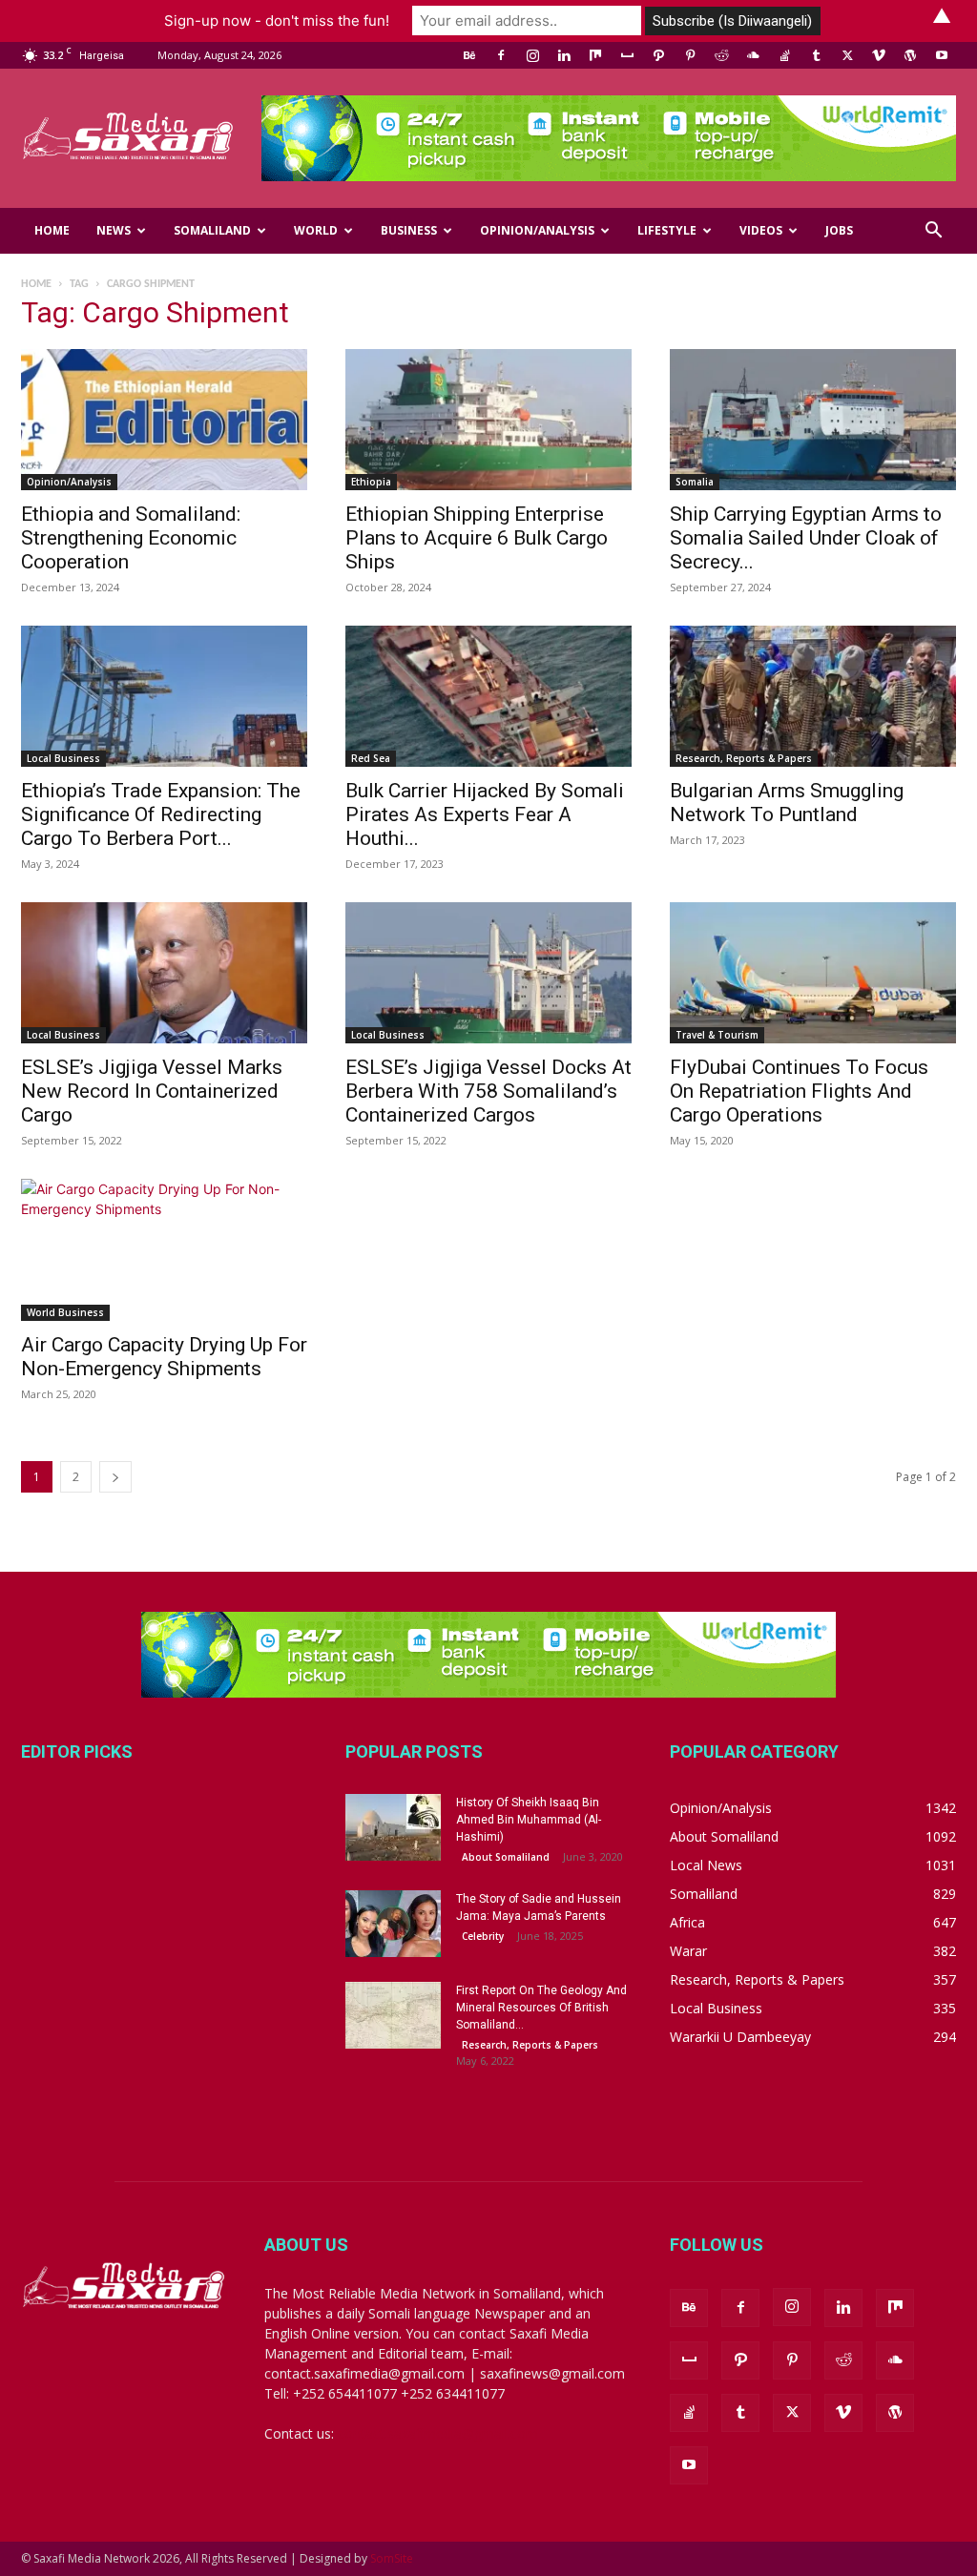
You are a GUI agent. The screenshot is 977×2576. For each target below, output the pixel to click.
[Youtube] (942, 55)
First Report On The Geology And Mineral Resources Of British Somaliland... (541, 2008)
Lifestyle (667, 230)
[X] (847, 55)
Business (409, 230)
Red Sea (371, 758)
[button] (933, 232)
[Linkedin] (564, 55)
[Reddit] (721, 55)
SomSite (392, 2558)
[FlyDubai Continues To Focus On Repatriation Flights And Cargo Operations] (813, 973)
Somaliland (212, 230)
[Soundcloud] (753, 55)
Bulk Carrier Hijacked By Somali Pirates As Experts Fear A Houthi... (485, 814)
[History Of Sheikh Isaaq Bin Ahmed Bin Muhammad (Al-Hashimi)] (393, 1827)
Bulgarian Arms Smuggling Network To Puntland (787, 803)
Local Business (63, 758)
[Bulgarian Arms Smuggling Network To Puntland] (813, 696)
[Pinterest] (690, 55)
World (316, 230)
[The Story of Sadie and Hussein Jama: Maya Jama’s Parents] (393, 1924)
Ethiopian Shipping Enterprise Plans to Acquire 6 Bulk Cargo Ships (477, 538)
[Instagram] (532, 55)
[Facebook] (501, 55)
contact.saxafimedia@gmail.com (438, 2433)
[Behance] (469, 55)
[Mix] (595, 55)
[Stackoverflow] (784, 55)
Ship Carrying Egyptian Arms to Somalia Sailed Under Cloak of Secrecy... (806, 538)
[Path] (658, 55)
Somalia (695, 482)
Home (52, 230)
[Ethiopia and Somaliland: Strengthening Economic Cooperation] (164, 420)
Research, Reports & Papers (744, 758)
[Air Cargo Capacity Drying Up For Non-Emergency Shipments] (164, 1249)
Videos (761, 230)
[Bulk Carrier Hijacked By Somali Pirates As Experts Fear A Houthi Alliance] (488, 696)
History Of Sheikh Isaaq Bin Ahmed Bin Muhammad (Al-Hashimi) (529, 1820)
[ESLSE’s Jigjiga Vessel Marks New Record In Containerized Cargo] (164, 973)
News (114, 230)
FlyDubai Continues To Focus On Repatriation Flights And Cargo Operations (799, 1091)
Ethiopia (371, 482)
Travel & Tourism (717, 1035)
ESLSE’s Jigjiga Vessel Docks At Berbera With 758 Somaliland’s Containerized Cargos (488, 1091)
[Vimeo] (879, 55)
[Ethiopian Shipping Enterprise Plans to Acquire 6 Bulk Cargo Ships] (488, 420)
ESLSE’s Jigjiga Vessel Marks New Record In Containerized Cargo (152, 1091)
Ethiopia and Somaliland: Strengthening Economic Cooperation (131, 538)
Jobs (839, 230)
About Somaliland (506, 1857)
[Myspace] (627, 55)
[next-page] (115, 1477)
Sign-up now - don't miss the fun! (277, 21)
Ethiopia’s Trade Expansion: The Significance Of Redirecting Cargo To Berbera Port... (161, 814)
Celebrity (483, 1936)
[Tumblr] (816, 55)
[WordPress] (910, 55)
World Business (65, 1312)
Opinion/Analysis (537, 230)
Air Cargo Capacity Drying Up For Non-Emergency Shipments (164, 1357)
